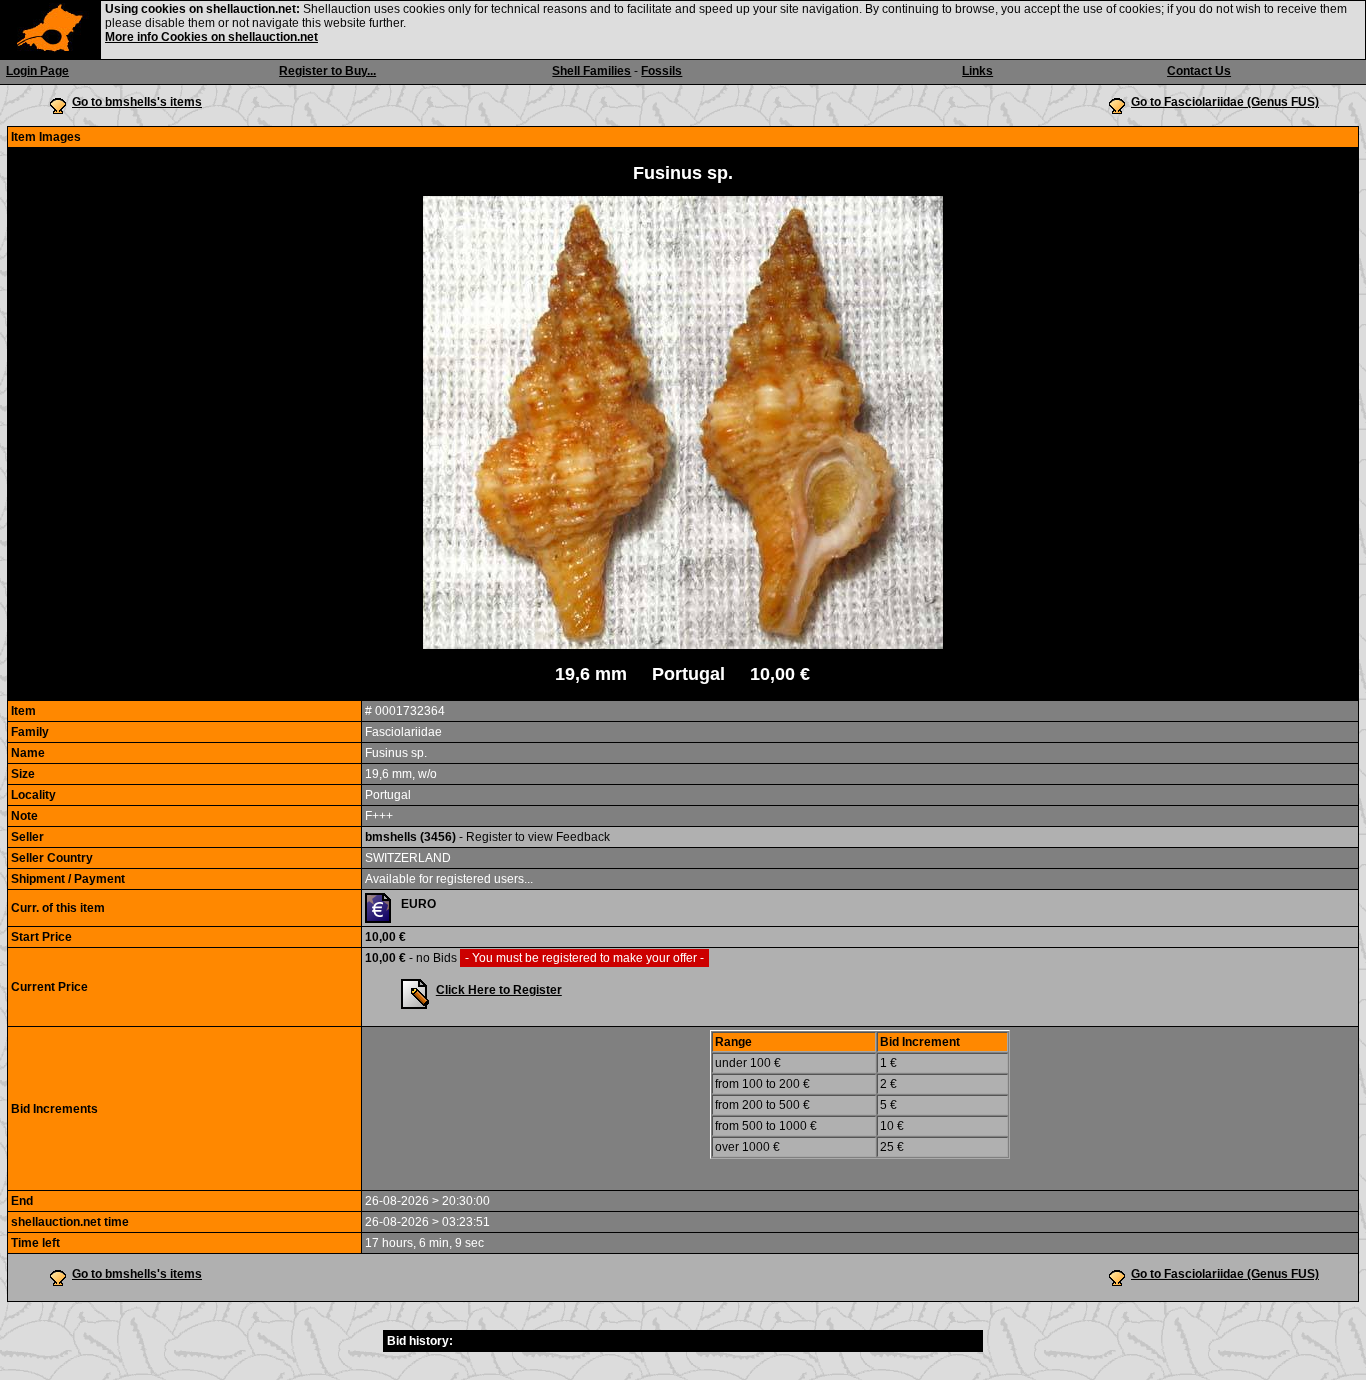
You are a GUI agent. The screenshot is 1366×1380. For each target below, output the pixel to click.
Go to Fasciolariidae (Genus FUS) (1225, 102)
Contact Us (1199, 71)
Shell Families (591, 71)
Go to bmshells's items (137, 102)
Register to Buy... (327, 71)
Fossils (661, 71)
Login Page (37, 71)
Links (977, 71)
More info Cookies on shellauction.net (211, 37)
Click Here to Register (499, 990)
